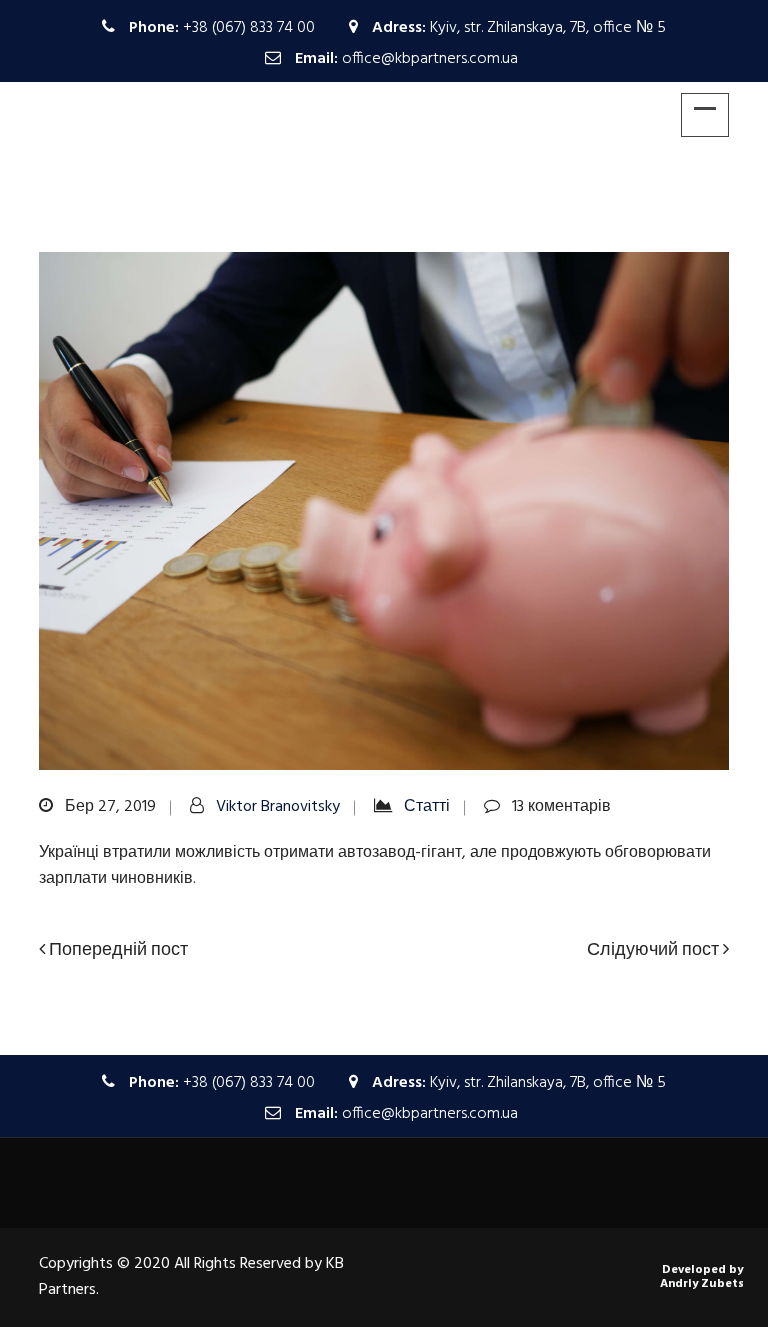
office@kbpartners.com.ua (430, 59)
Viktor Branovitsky (278, 807)
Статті (427, 807)
